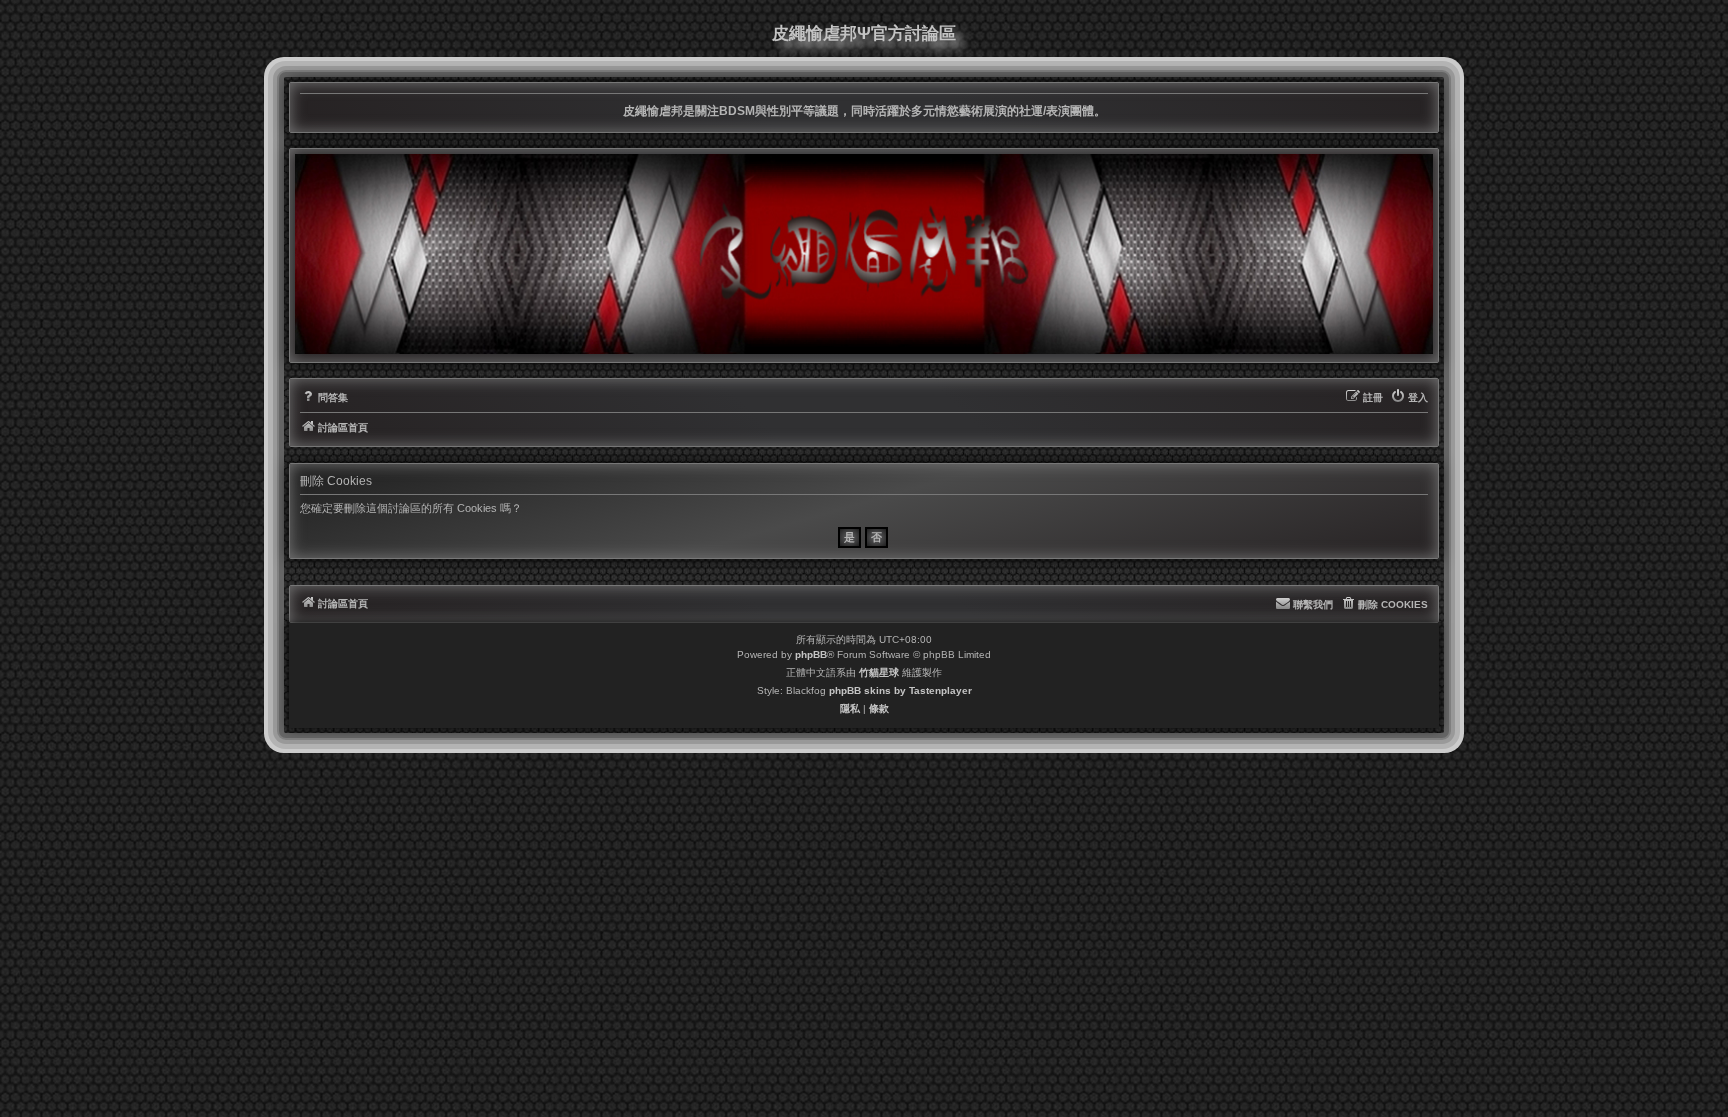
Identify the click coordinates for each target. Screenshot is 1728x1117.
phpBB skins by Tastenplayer (900, 690)
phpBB (811, 654)
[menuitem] (324, 398)
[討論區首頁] (864, 254)
